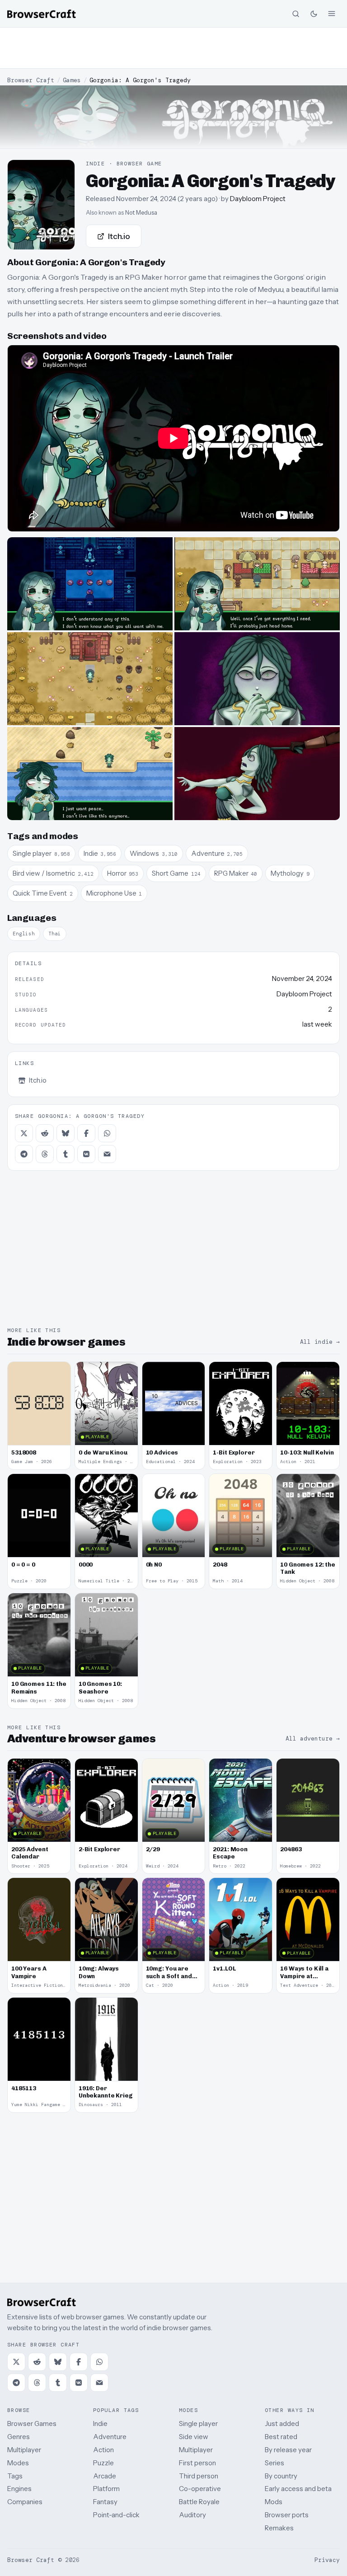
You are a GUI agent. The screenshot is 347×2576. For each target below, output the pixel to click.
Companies (25, 2502)
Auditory (192, 2515)
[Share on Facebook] (86, 1133)
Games (72, 80)
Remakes (279, 2528)
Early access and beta (298, 2489)
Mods (274, 2502)
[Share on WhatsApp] (107, 1133)
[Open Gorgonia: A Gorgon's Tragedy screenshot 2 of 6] (257, 584)
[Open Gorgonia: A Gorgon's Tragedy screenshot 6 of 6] (257, 774)
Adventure (110, 2437)
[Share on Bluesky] (66, 1133)
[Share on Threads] (45, 1154)
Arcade (105, 2476)
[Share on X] (24, 1133)
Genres (19, 2437)
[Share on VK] (86, 1154)
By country (281, 2476)
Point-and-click (116, 2515)
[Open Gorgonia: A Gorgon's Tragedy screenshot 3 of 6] (90, 679)
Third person (199, 2476)
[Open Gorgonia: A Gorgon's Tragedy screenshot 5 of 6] (90, 774)
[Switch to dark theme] (314, 14)
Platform (106, 2489)
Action (103, 2450)
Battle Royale (199, 2502)
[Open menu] (332, 14)
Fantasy (105, 2502)
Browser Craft (31, 80)
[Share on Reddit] (45, 1133)
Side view (194, 2437)
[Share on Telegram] (24, 1154)
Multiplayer (24, 2450)
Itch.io (119, 236)
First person (197, 2463)
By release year (288, 2450)
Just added (282, 2424)
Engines (19, 2489)
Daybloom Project (258, 199)
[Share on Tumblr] (66, 1154)
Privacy (327, 2560)
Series (274, 2463)
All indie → (320, 1342)
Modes (18, 2463)
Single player (198, 2424)
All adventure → (313, 1738)
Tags (15, 2476)
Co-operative (200, 2489)
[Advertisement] (173, 48)
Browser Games (32, 2424)
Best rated (281, 2437)
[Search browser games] (295, 14)
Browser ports (287, 2515)
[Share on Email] (107, 1154)
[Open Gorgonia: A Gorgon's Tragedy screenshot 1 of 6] (90, 584)
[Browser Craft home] (42, 14)
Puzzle (103, 2463)
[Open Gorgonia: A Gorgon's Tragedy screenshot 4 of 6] (257, 679)
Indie (100, 2424)
